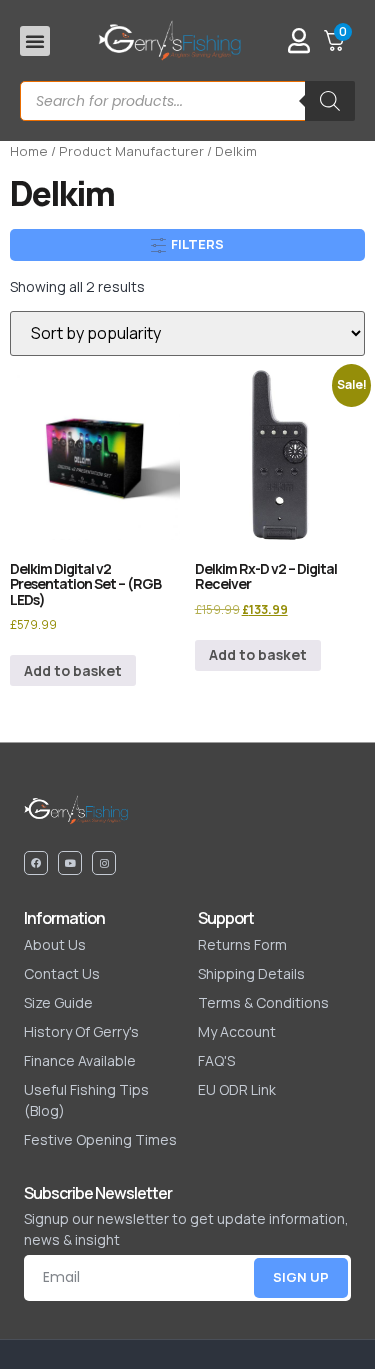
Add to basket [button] (73, 670)
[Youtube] (70, 863)
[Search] (330, 101)
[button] (35, 41)
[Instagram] (104, 863)
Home (29, 151)
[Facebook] (36, 863)
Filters (196, 244)
